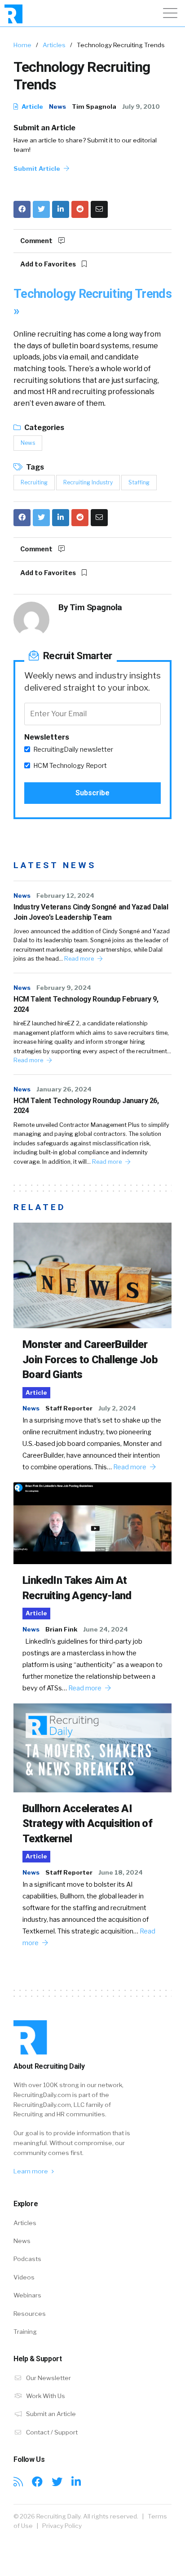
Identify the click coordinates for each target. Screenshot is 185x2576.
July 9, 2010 (141, 106)
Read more (80, 959)
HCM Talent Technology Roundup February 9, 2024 (86, 1004)
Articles (54, 45)
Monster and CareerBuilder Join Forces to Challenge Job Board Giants (90, 1359)
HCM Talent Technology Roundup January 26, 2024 (86, 1106)
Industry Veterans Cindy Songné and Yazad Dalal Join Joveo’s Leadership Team (91, 912)
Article (32, 106)
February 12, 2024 (65, 896)
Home (22, 45)
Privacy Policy (62, 2526)
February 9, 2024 (64, 988)
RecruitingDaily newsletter (73, 749)
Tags (34, 467)
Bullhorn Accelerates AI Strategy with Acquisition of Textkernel (87, 1824)
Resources (30, 2314)
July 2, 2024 (117, 1408)
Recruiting (34, 482)
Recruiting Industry (88, 482)
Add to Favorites (49, 264)
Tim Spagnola (94, 106)
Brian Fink (61, 1629)
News (57, 106)
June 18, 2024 (121, 1872)
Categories (44, 428)
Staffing (139, 482)
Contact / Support (51, 2432)
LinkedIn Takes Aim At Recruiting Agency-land (77, 1588)
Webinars (27, 2295)
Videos (24, 2277)
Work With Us (45, 2396)
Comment (37, 241)
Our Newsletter (48, 2378)
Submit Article (37, 168)
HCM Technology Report (70, 766)
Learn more (31, 2171)
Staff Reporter (69, 1408)
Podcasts (27, 2259)
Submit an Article (44, 128)
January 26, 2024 (64, 1089)
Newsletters (47, 737)
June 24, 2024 (106, 1629)
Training (25, 2332)
